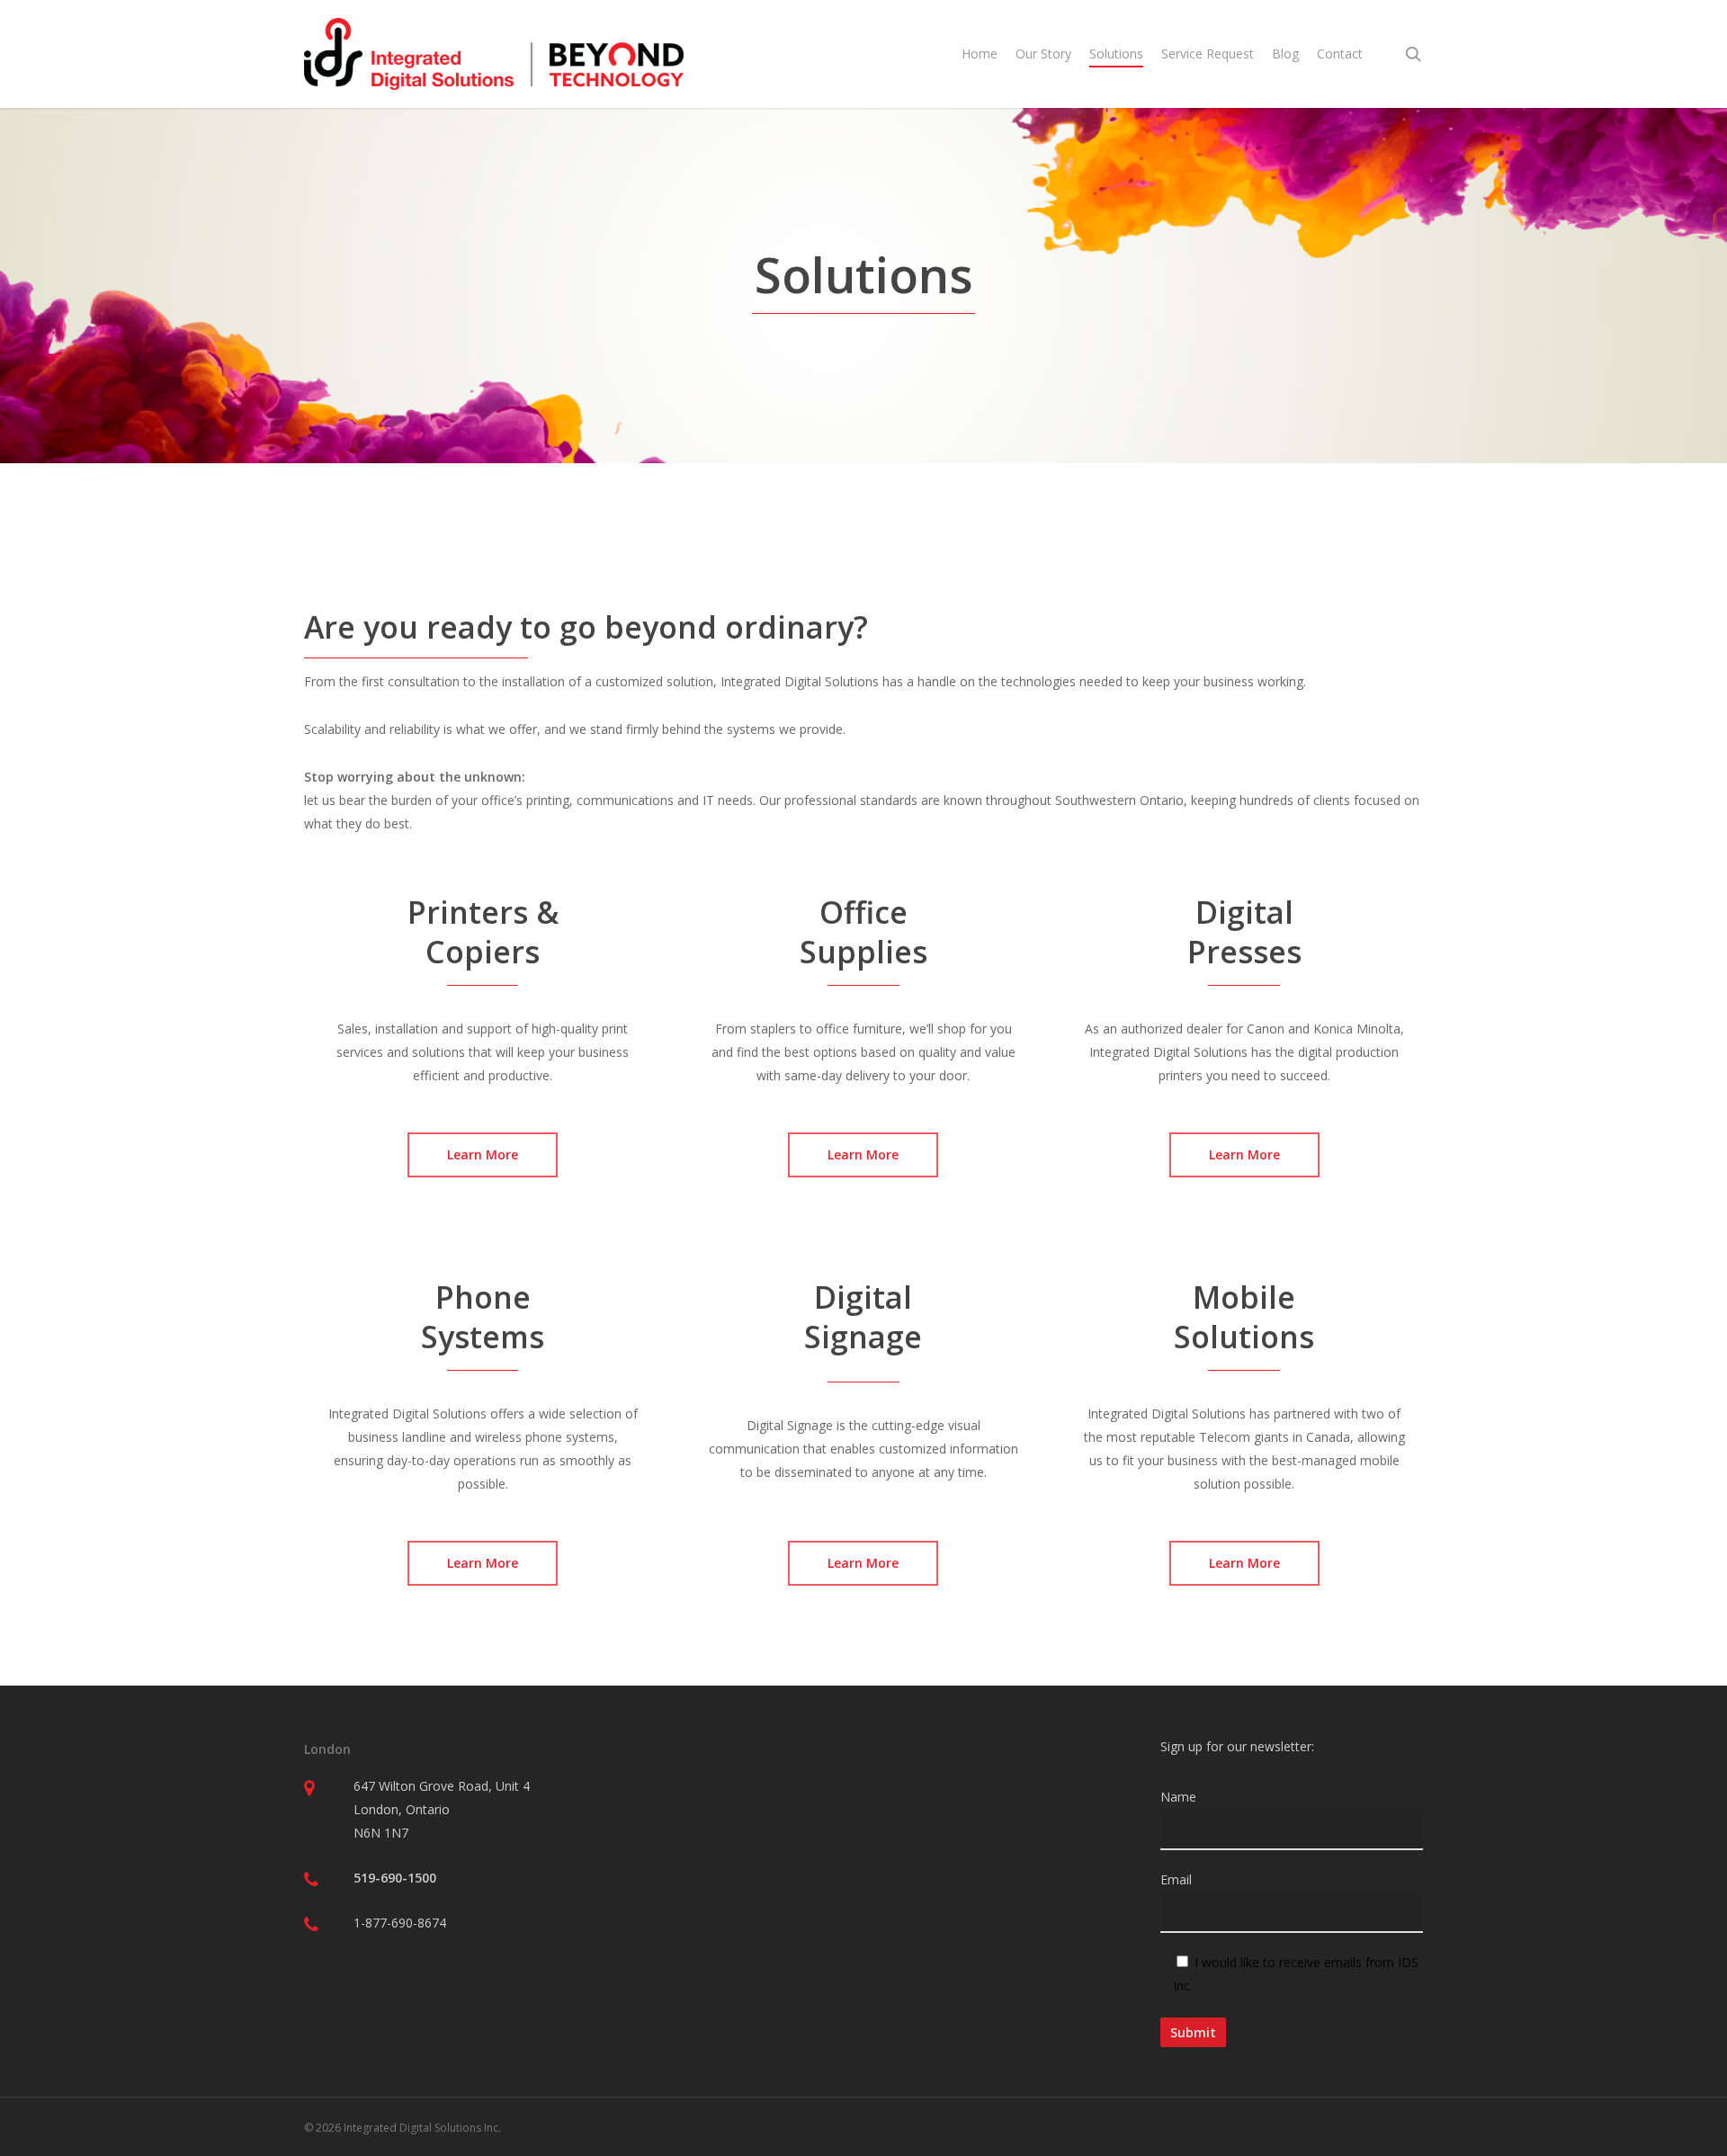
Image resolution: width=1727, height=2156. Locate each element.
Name (1178, 1797)
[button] (483, 1155)
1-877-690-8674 (400, 1923)
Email (1176, 1879)
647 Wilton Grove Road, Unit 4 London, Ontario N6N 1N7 (442, 1809)
